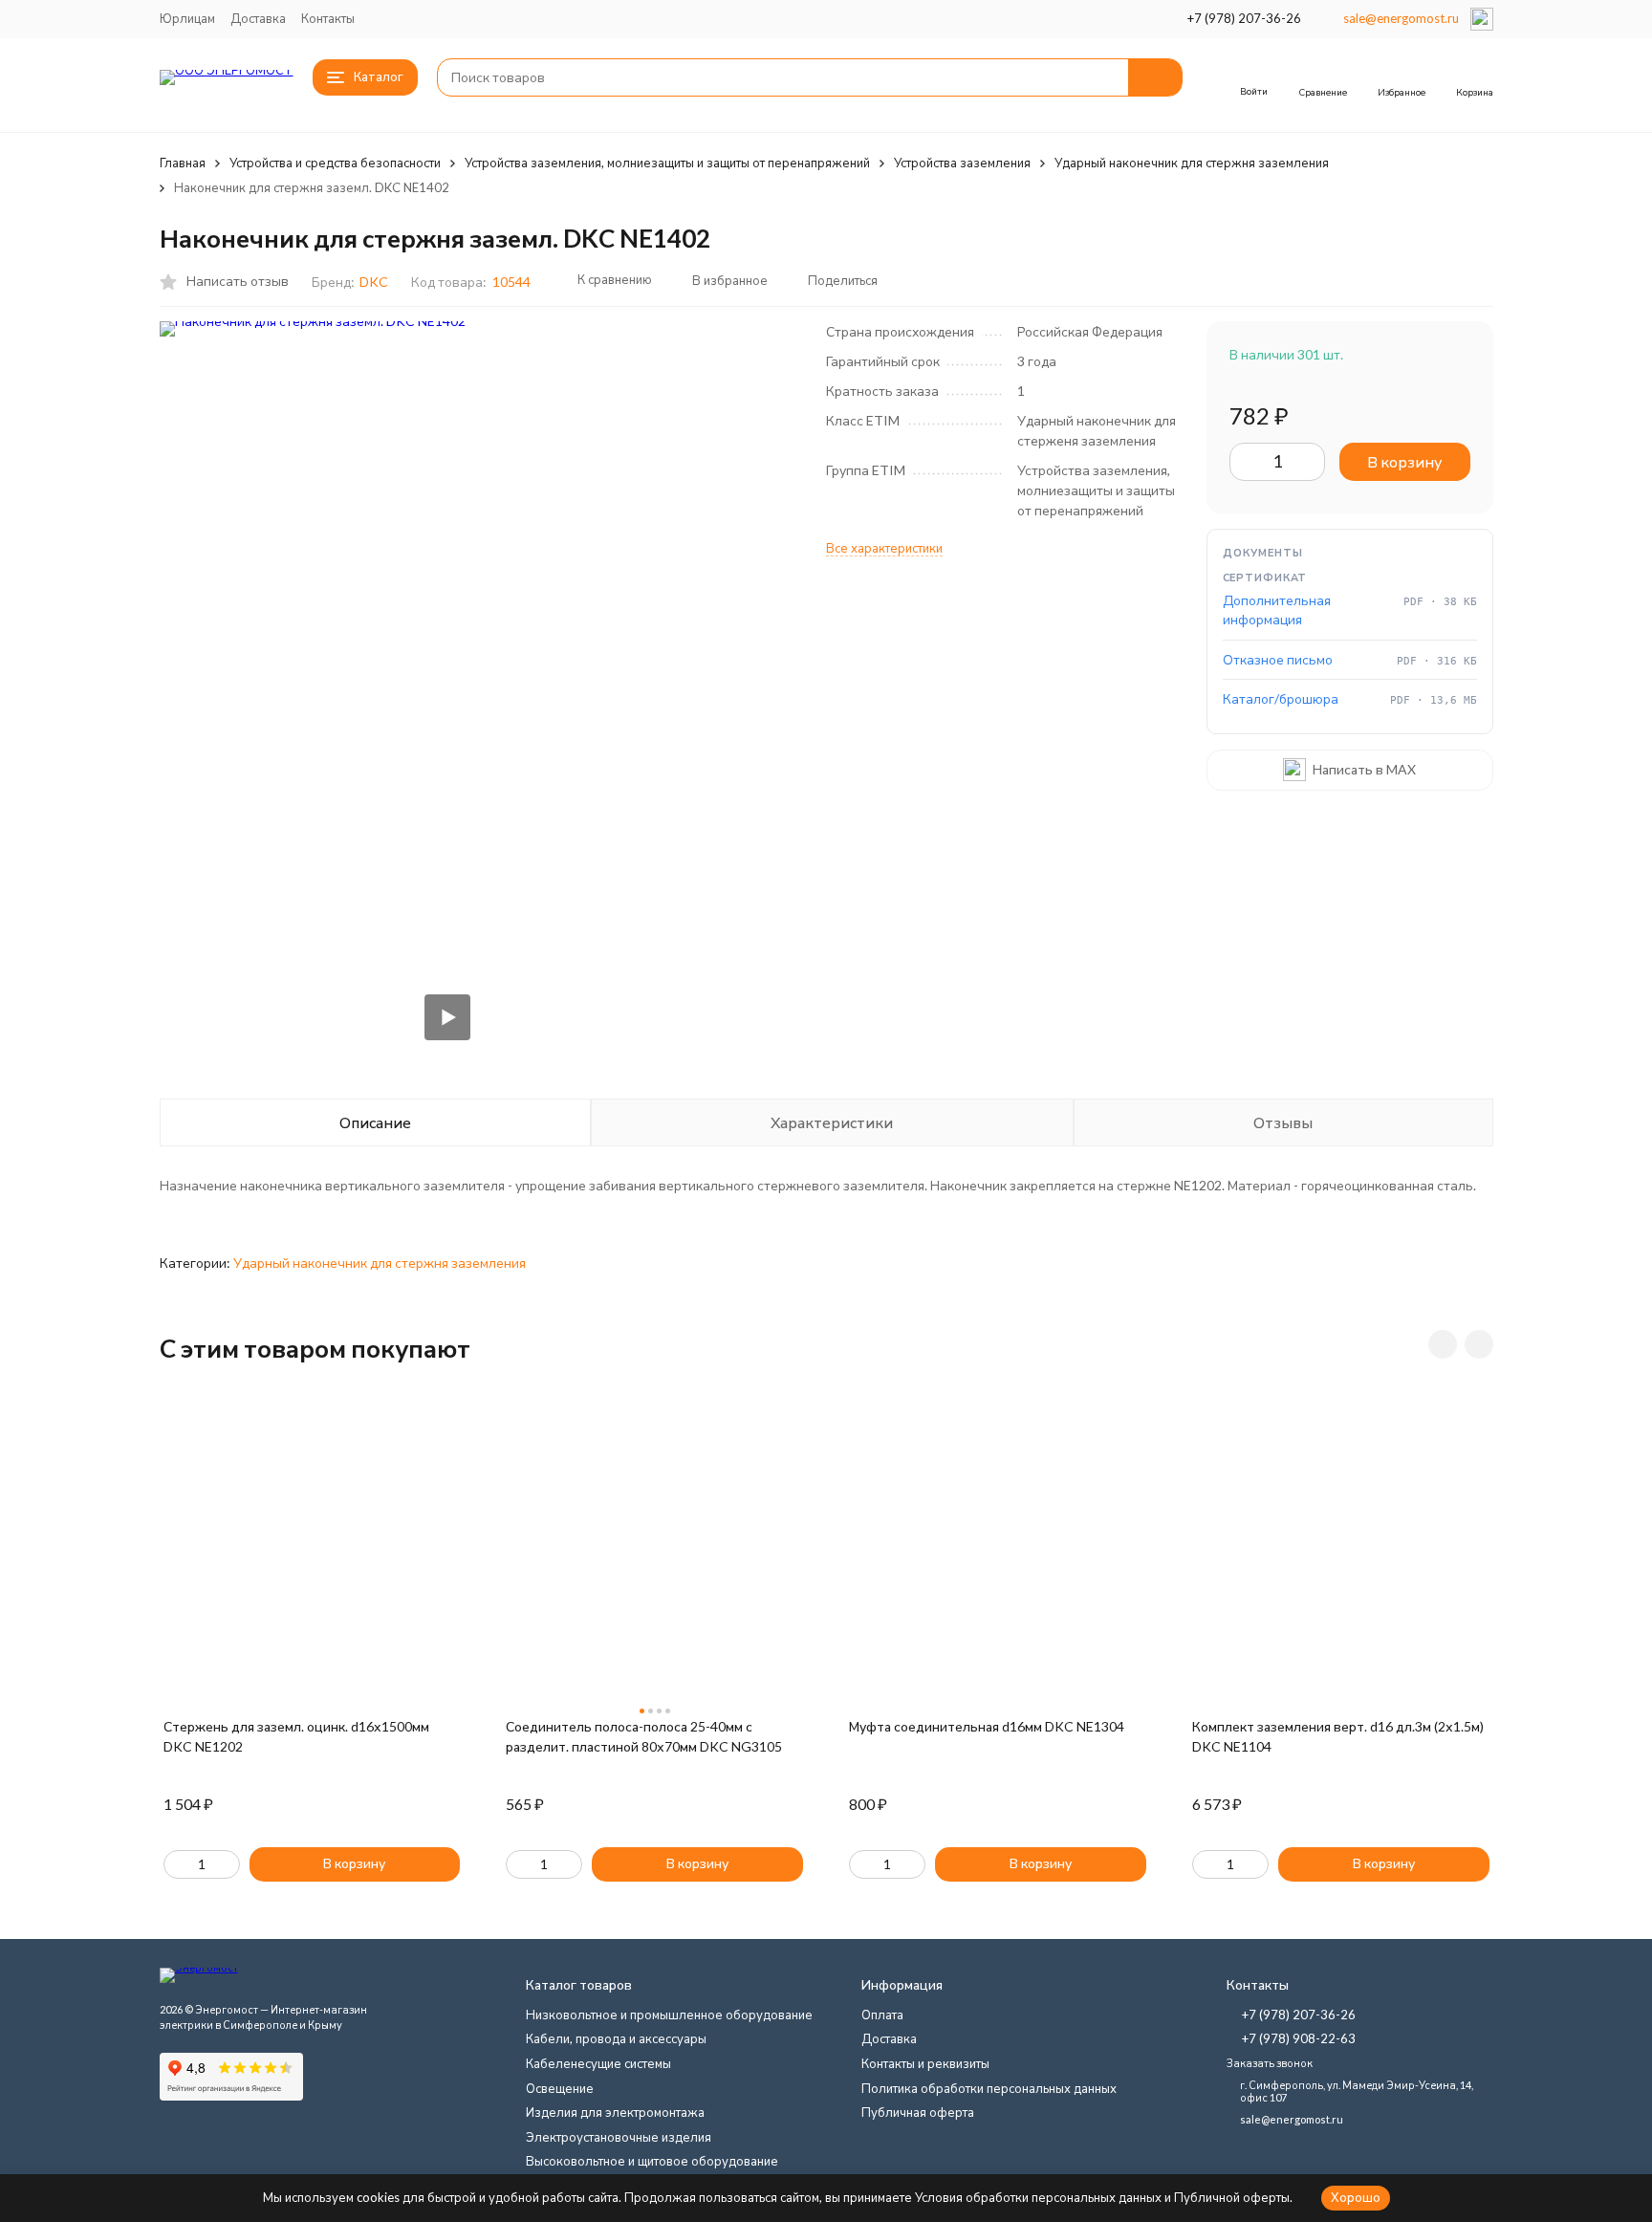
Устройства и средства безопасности (335, 163)
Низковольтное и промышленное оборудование (669, 2015)
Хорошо (1356, 2197)
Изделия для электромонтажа (615, 2112)
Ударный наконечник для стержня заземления (1192, 163)
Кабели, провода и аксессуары (616, 2038)
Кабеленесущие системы (598, 2063)
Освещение (560, 2088)
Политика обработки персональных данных (989, 2088)
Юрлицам (187, 18)
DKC (374, 282)
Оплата (882, 2015)
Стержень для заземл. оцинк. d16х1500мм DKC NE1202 (296, 1736)
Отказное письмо (1278, 659)
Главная (183, 163)
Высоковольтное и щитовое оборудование (652, 2161)
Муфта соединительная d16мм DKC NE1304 (987, 1726)
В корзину (1404, 461)
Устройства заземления (962, 163)
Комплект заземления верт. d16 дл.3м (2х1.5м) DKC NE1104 (1338, 1736)
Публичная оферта (918, 2112)
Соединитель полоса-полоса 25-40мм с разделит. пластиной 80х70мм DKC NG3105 (644, 1736)
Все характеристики (884, 548)
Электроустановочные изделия (619, 2137)
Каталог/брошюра (1281, 698)
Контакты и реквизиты (925, 2063)
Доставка (258, 18)
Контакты (328, 18)
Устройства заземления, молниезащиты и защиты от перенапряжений (667, 163)
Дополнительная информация (1277, 610)
